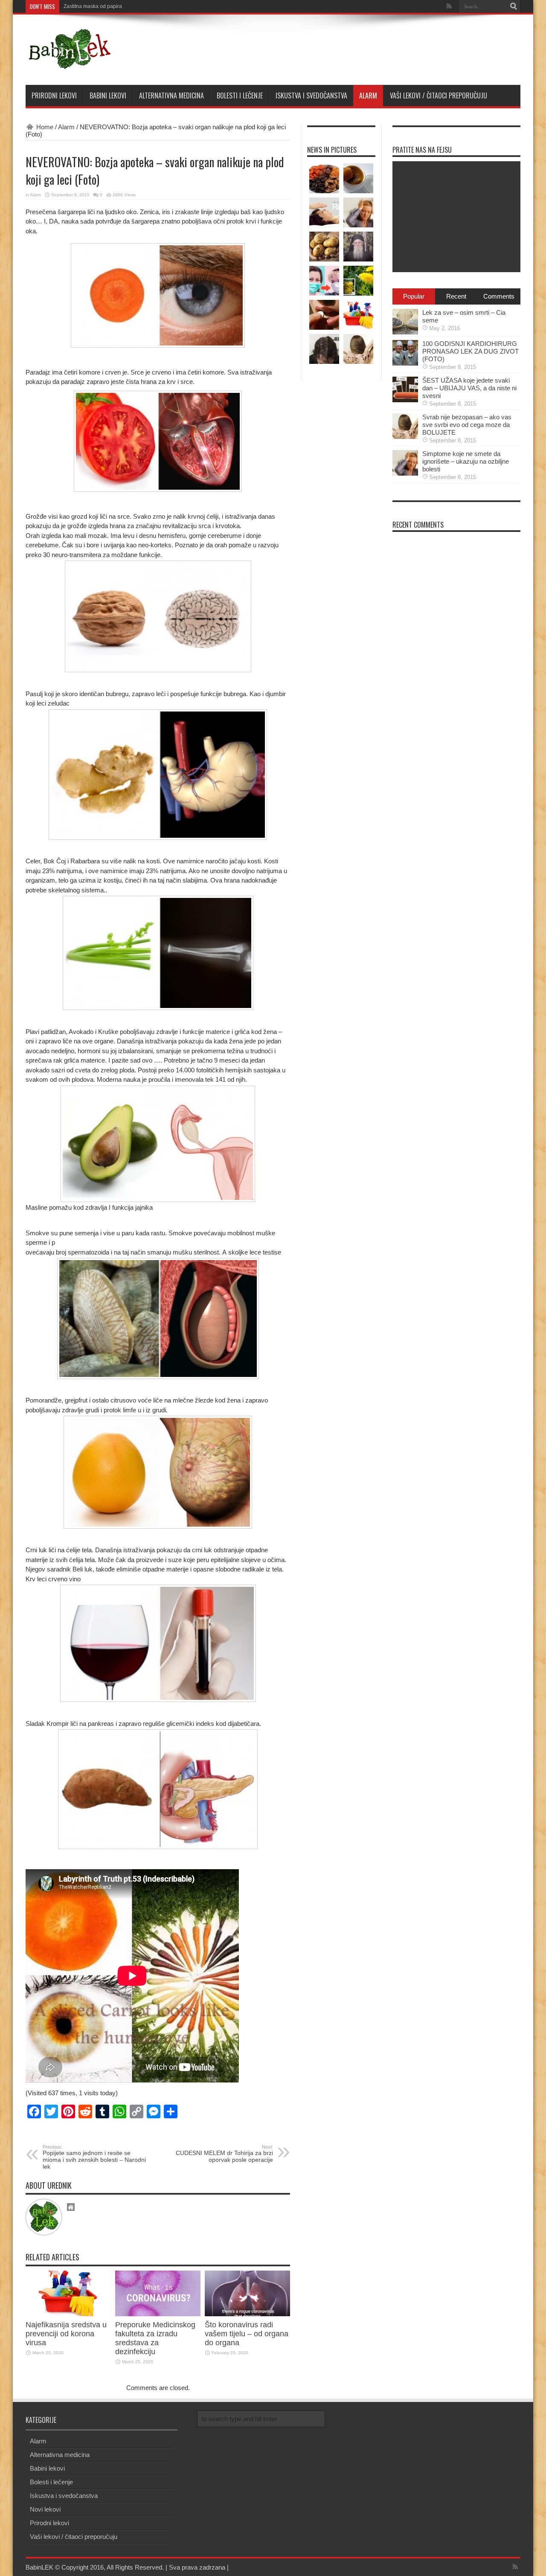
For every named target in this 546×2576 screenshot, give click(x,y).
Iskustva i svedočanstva (311, 96)
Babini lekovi (108, 96)
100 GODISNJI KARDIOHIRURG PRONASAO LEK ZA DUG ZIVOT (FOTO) (470, 351)
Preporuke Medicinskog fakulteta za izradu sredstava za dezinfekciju (155, 2338)
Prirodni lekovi (54, 96)
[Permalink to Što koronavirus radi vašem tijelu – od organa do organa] (247, 2314)
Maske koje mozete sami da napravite (107, 6)
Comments (499, 296)
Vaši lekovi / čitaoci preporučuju (439, 96)
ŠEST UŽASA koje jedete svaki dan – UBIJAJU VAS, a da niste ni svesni (469, 388)
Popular (414, 296)
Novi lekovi (45, 2509)
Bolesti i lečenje (240, 96)
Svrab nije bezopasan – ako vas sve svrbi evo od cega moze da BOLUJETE (467, 425)
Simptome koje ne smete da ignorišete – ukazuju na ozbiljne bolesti (466, 461)
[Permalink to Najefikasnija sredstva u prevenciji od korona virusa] (68, 2314)
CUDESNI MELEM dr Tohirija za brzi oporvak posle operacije (224, 2154)
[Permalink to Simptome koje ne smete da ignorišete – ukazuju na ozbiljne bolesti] (405, 473)
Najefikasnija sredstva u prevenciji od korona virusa (66, 2334)
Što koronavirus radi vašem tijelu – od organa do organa (247, 2334)
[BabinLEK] (69, 64)
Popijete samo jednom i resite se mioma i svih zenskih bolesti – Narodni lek (94, 2157)
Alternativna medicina (171, 96)
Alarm (368, 96)
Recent (456, 296)
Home (45, 127)
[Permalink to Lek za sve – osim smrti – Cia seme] (405, 332)
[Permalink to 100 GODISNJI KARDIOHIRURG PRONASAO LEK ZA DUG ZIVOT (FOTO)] (405, 363)
